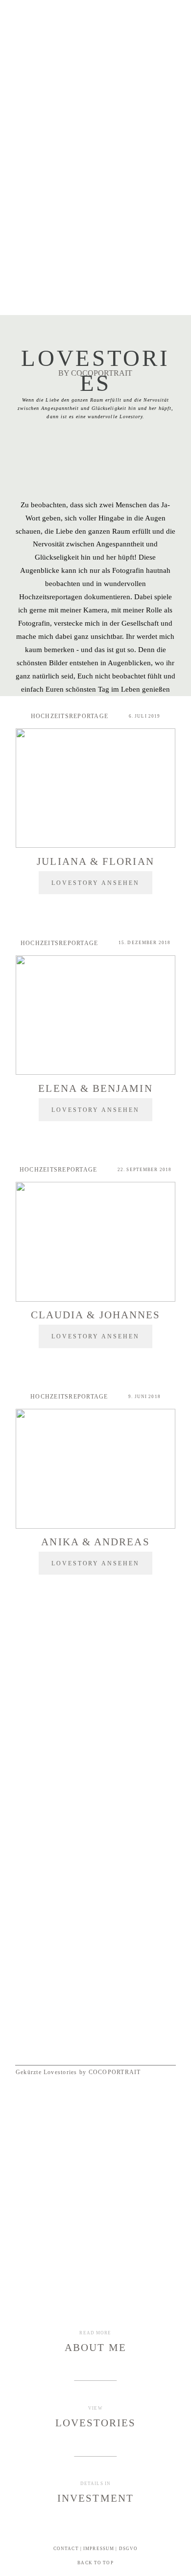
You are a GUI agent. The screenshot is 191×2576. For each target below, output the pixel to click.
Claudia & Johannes (95, 1315)
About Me (95, 2347)
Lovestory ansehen (96, 882)
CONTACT (66, 2549)
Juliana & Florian (95, 861)
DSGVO (129, 2549)
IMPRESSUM (99, 2549)
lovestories (96, 2423)
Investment (95, 2498)
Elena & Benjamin (95, 1088)
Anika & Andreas (95, 1542)
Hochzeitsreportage (70, 716)
